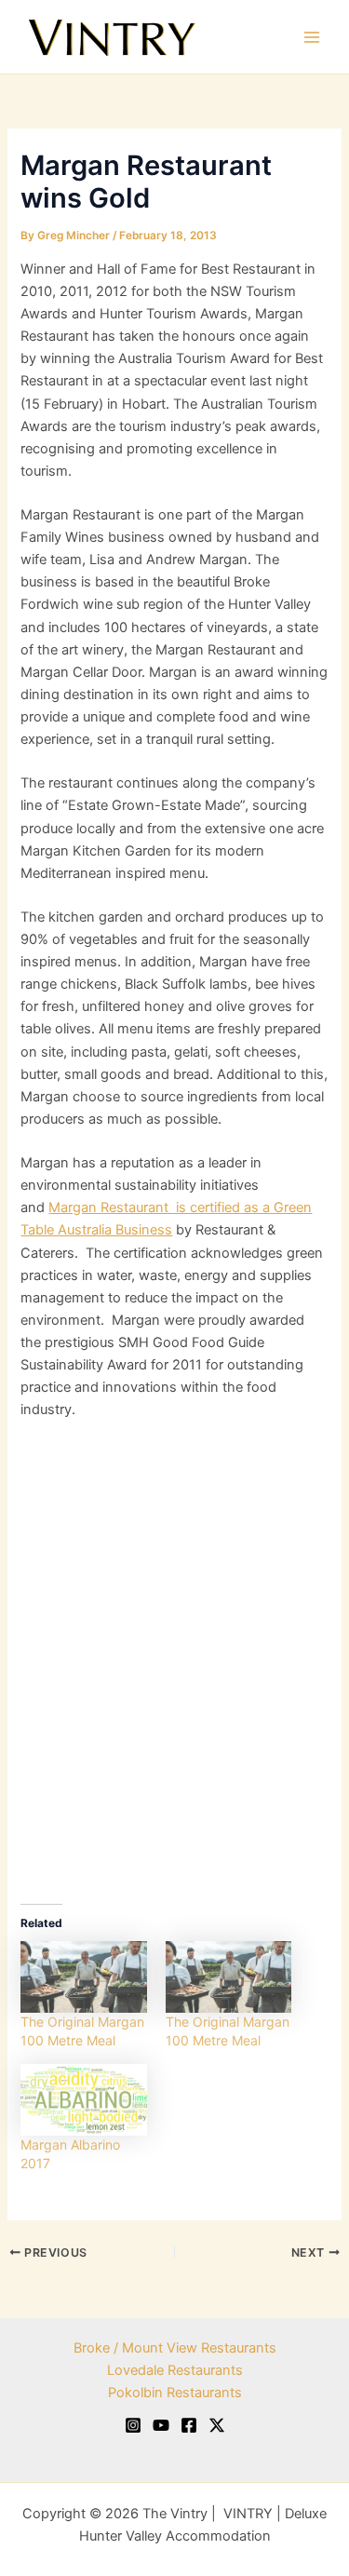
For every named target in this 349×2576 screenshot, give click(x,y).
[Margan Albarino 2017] (83, 2100)
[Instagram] (133, 2425)
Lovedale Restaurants (175, 2370)
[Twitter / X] (217, 2425)
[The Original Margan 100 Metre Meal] (83, 1977)
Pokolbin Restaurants (175, 2393)
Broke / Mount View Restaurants (175, 2348)
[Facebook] (189, 2425)
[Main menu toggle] (312, 36)
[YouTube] (161, 2425)
